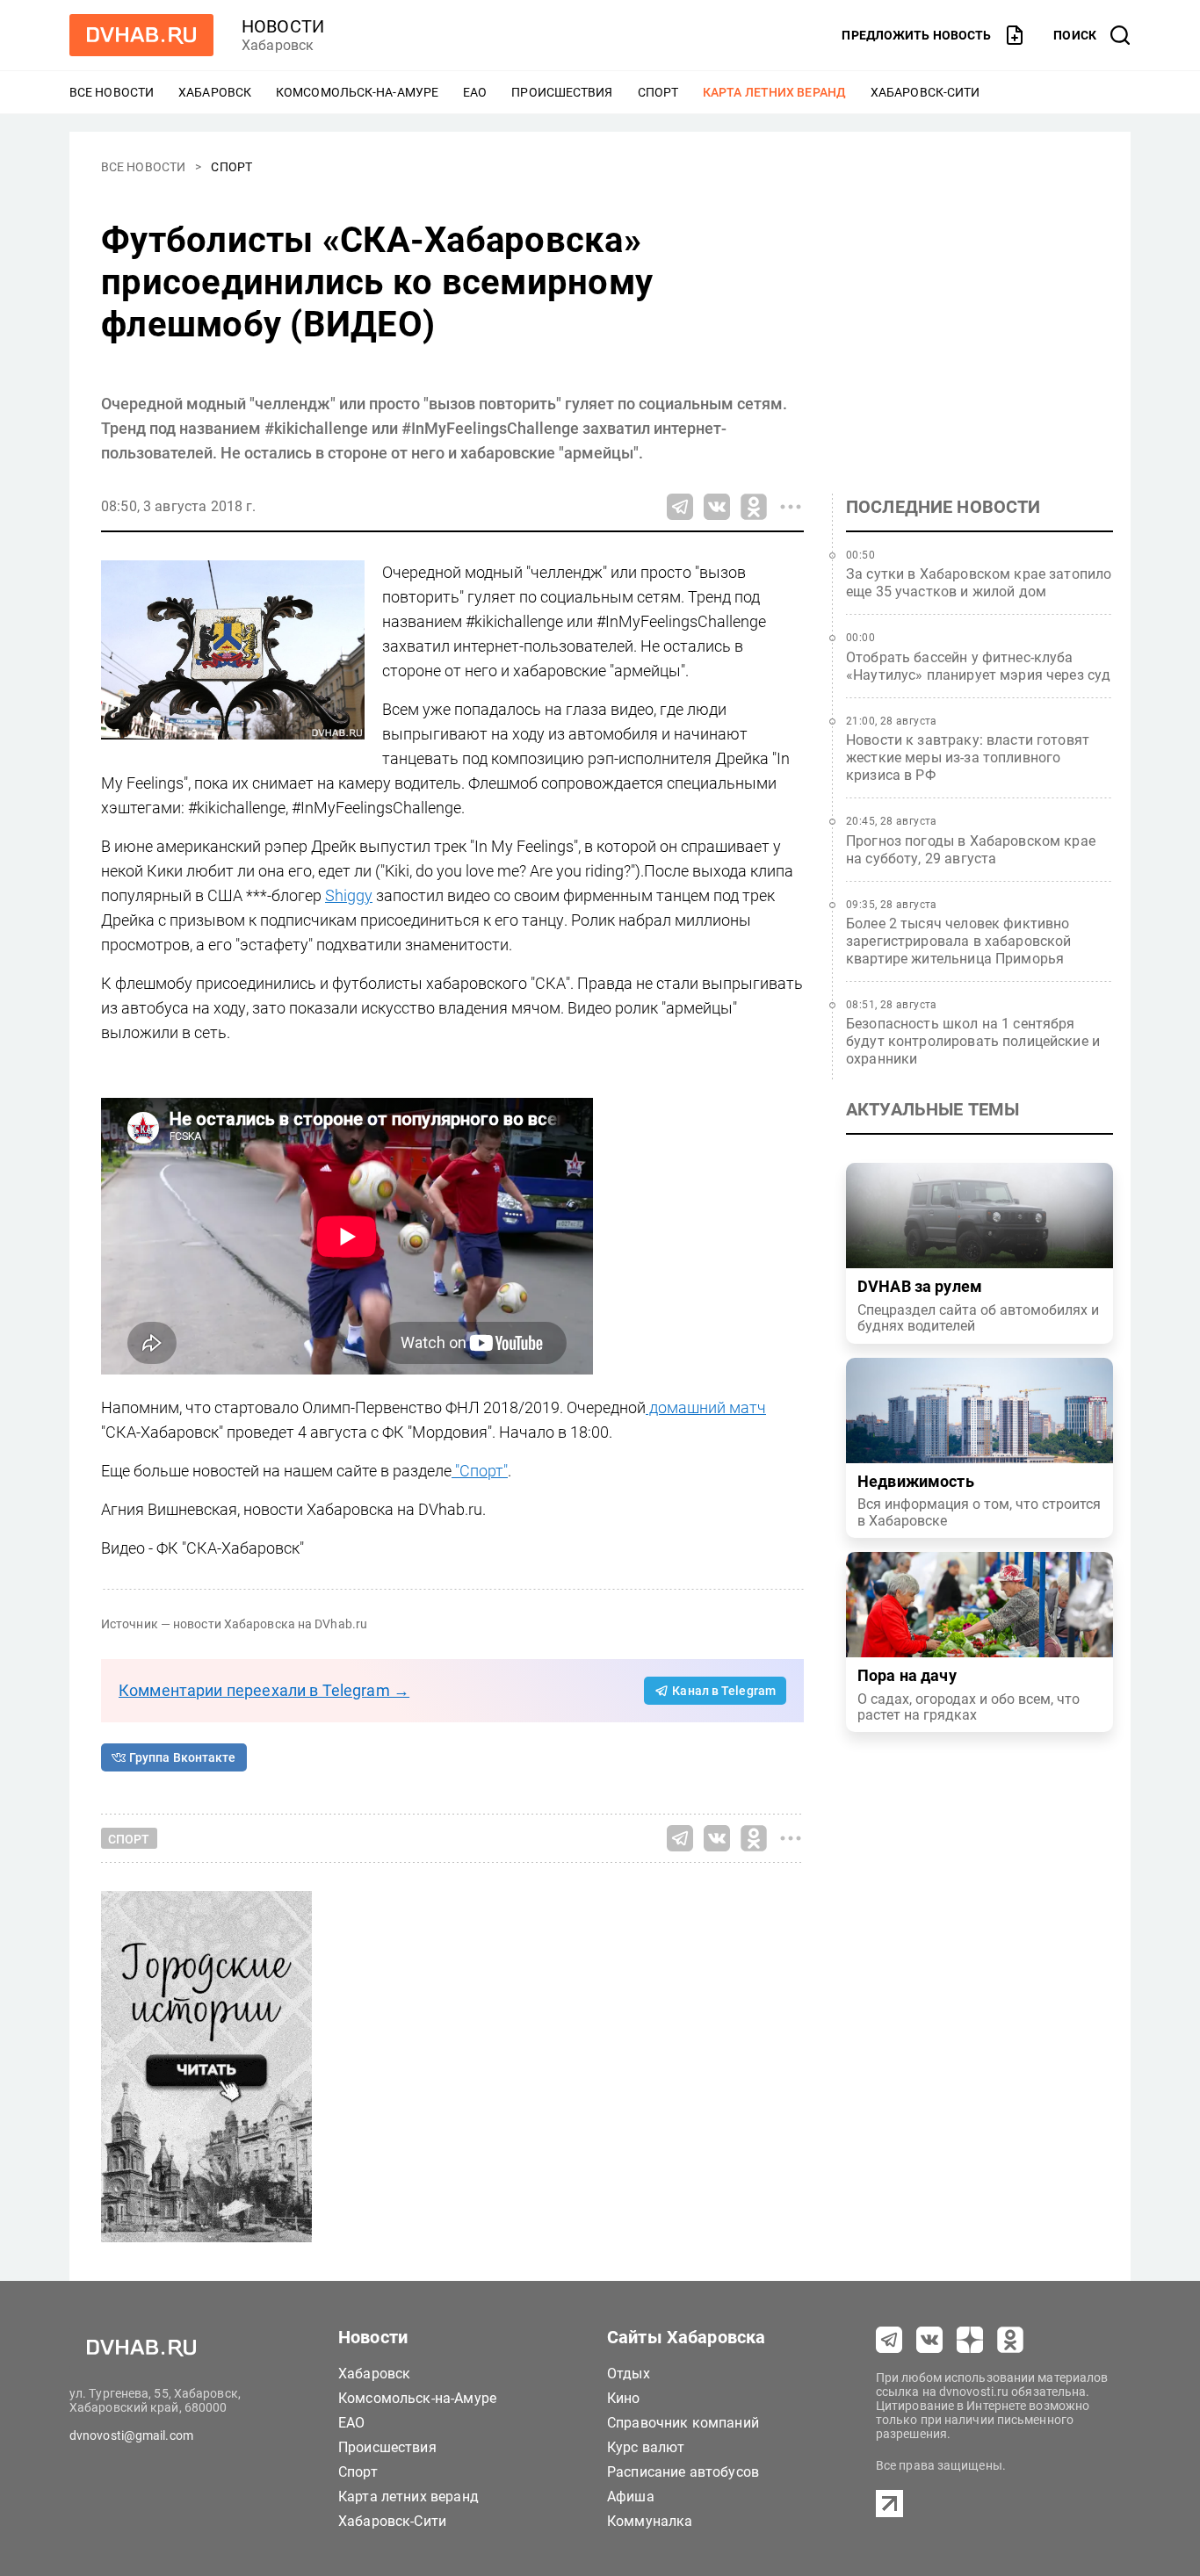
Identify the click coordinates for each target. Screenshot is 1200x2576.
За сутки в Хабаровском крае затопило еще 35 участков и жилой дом (979, 583)
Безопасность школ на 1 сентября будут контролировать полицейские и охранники (973, 1041)
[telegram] (889, 2340)
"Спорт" (480, 1471)
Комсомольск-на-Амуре (357, 92)
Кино (624, 2398)
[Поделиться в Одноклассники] (754, 507)
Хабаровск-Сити (925, 92)
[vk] (929, 2340)
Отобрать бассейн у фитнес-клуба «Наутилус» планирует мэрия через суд (978, 666)
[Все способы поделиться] (791, 507)
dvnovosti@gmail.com (131, 2435)
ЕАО (475, 92)
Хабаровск (215, 92)
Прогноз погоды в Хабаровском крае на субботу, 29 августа (971, 850)
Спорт (658, 92)
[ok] (1010, 2340)
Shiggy (349, 895)
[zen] (970, 2340)
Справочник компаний (683, 2423)
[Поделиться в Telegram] (680, 507)
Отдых (629, 2374)
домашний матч (706, 1407)
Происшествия (562, 92)
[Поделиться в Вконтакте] (717, 507)
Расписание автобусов (683, 2472)
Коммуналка (650, 2521)
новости (283, 26)
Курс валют (646, 2447)
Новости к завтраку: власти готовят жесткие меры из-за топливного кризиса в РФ (968, 758)
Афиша (631, 2497)
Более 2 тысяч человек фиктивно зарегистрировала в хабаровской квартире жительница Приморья (959, 941)
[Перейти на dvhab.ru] (141, 35)
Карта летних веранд (774, 92)
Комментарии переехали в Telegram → (264, 1690)
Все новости (112, 92)
